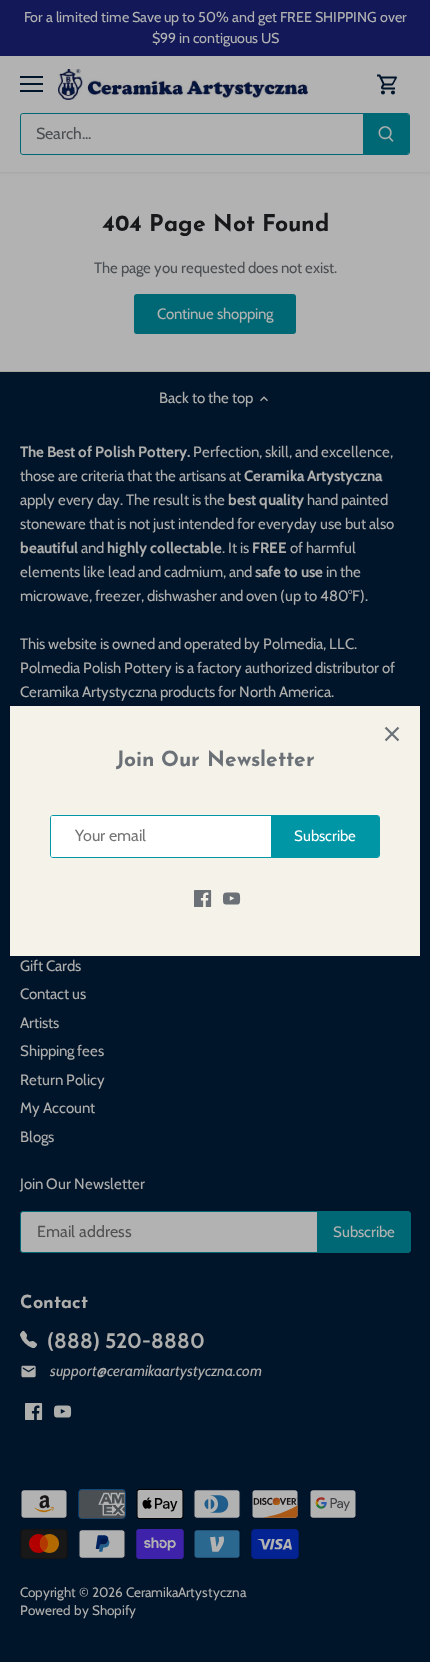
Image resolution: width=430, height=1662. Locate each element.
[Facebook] (202, 898)
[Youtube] (231, 898)
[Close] (392, 734)
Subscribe (325, 836)
